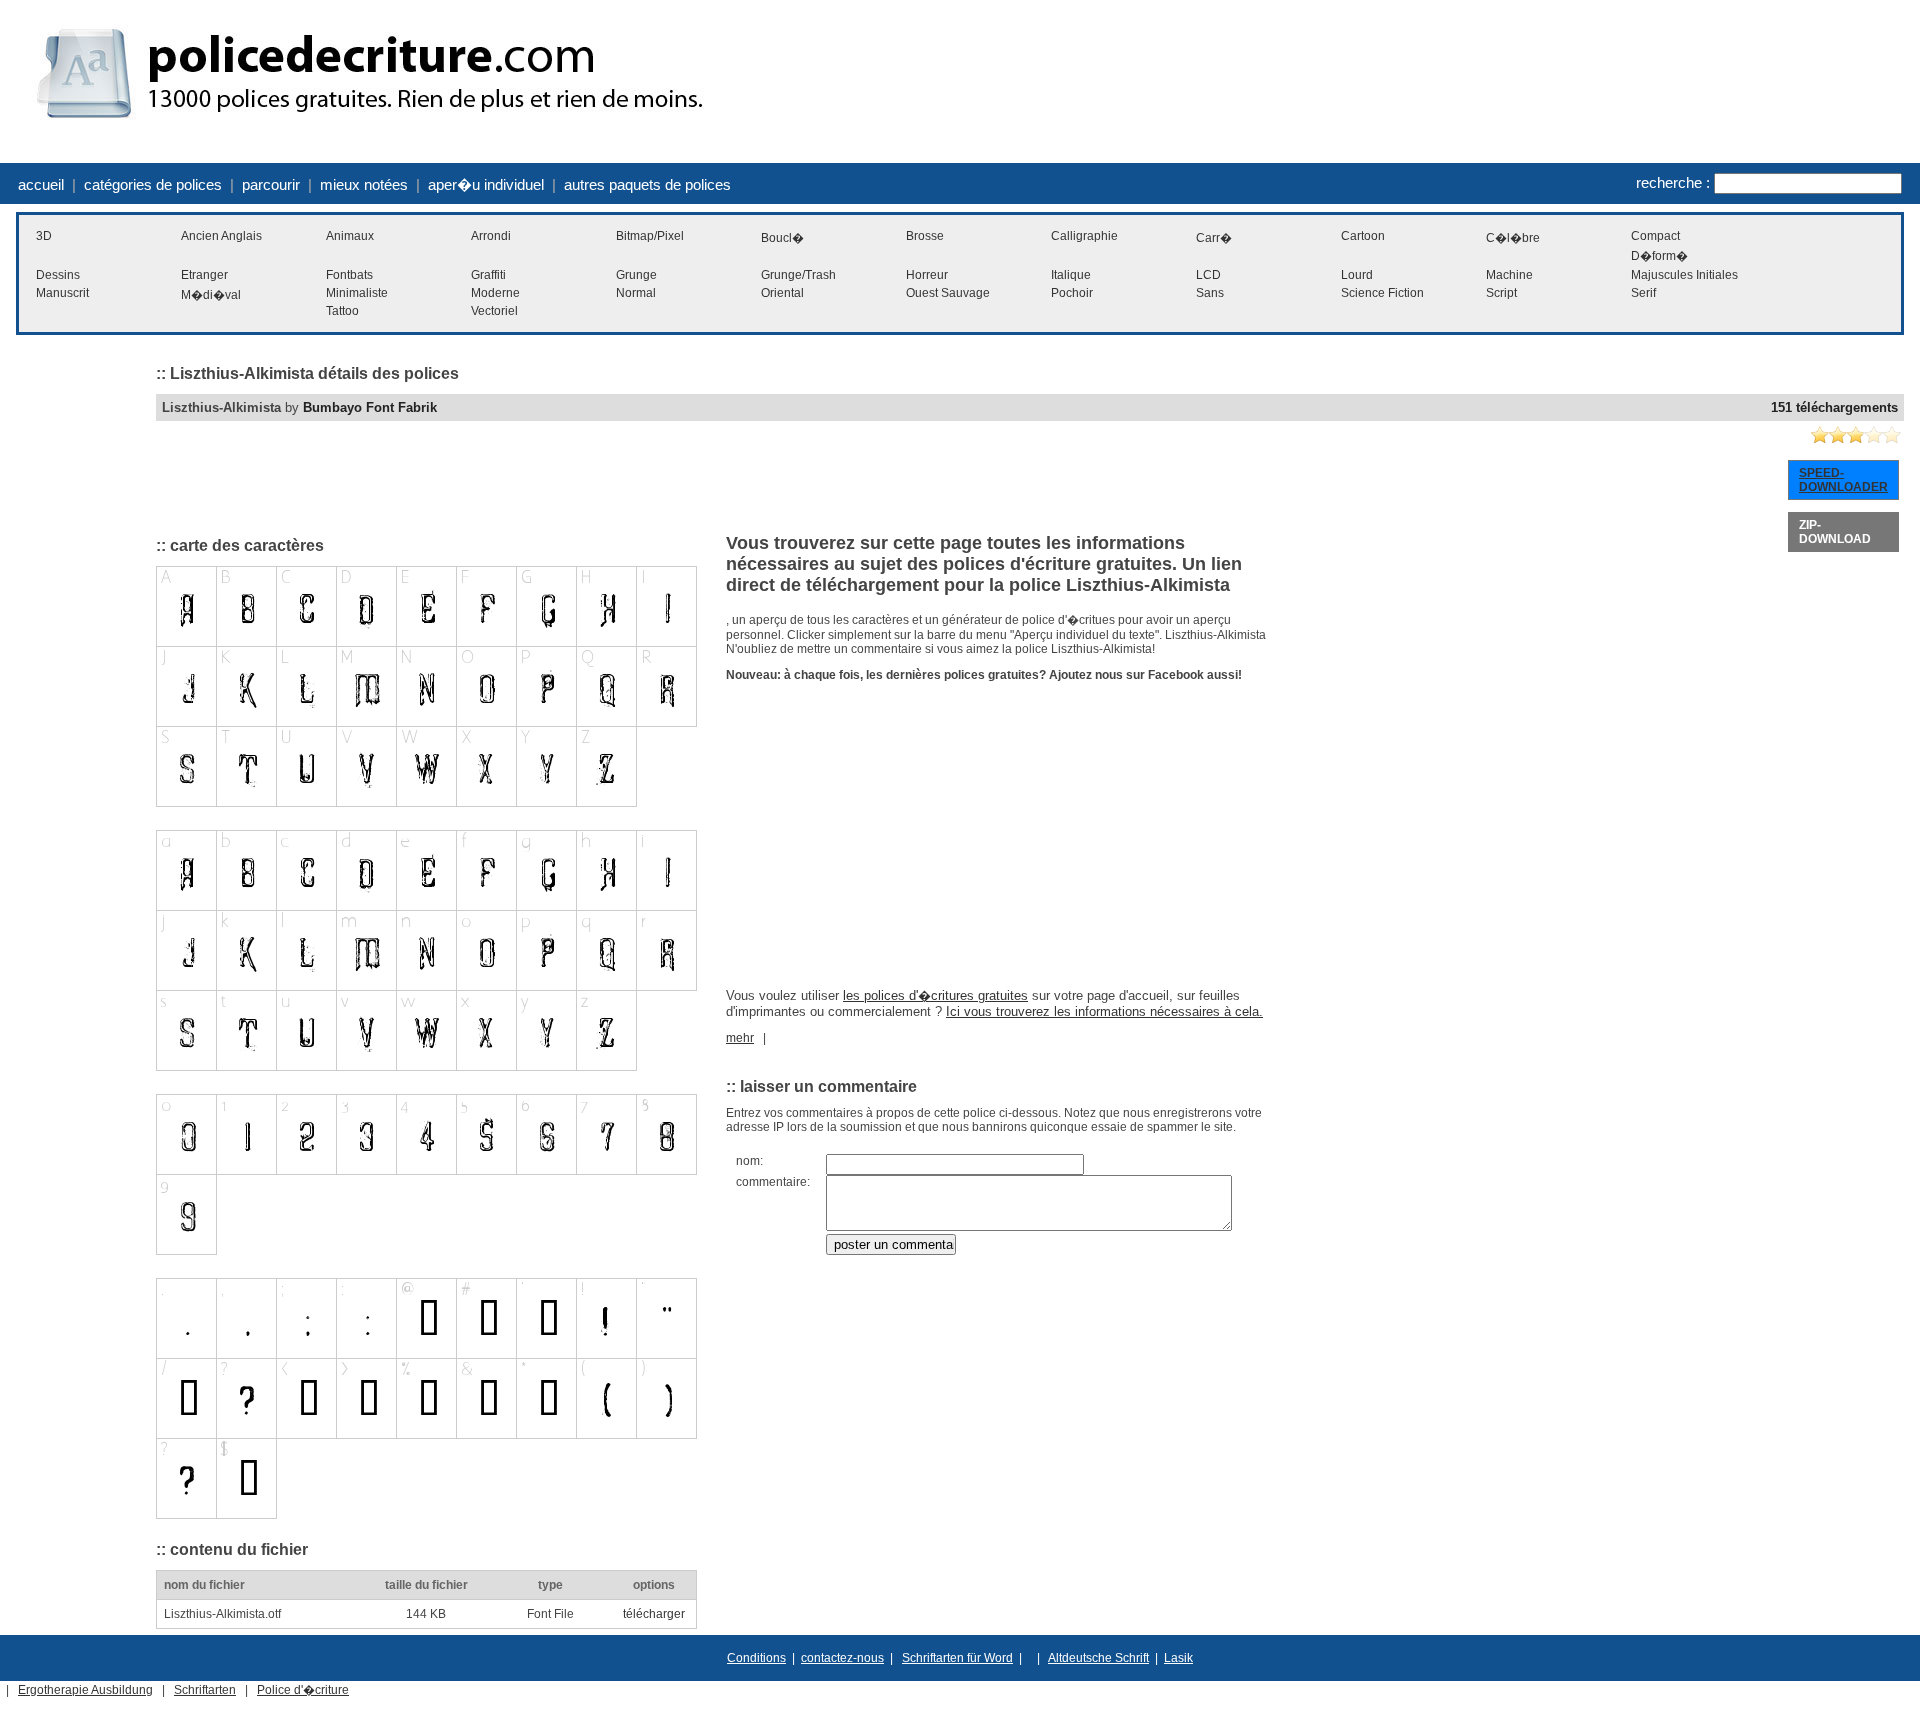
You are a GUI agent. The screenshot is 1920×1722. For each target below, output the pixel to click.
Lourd (1357, 275)
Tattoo (342, 311)
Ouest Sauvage (948, 293)
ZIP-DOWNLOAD (1835, 532)
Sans (1210, 293)
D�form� (1659, 256)
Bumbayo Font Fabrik (370, 407)
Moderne (495, 293)
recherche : (1673, 182)
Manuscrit (62, 293)
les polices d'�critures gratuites (935, 995)
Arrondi (491, 236)
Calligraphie (1084, 236)
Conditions (756, 1658)
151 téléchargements (1834, 407)
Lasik (1178, 1658)
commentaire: (773, 1182)
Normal (636, 293)
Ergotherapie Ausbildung (85, 1690)
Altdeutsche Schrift (1098, 1658)
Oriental (782, 293)
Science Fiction (1382, 293)
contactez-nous (842, 1658)
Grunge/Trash (798, 275)
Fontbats (349, 275)
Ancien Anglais (221, 236)
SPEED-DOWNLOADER (1843, 480)
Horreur (927, 275)
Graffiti (488, 275)
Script (1501, 293)
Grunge (636, 275)
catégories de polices (153, 184)
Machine (1509, 275)
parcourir (271, 184)
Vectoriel (494, 311)
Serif (1643, 293)
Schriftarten (205, 1690)
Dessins (58, 275)
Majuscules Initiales (1684, 275)
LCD (1208, 275)
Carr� (1214, 238)
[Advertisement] (76, 655)
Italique (1071, 275)
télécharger (654, 1614)
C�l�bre (1513, 238)
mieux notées (364, 184)
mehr (740, 1038)
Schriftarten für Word (957, 1658)
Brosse (925, 236)
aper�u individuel (486, 184)
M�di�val (211, 295)
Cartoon (1363, 236)
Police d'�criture (303, 1690)
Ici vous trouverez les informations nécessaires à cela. (1104, 1011)
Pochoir (1072, 293)
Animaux (350, 236)
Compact (1655, 236)
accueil (41, 184)
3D (44, 236)
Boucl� (782, 238)
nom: (749, 1161)
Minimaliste (357, 293)
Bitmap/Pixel (650, 236)
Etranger (204, 275)
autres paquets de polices (647, 184)
